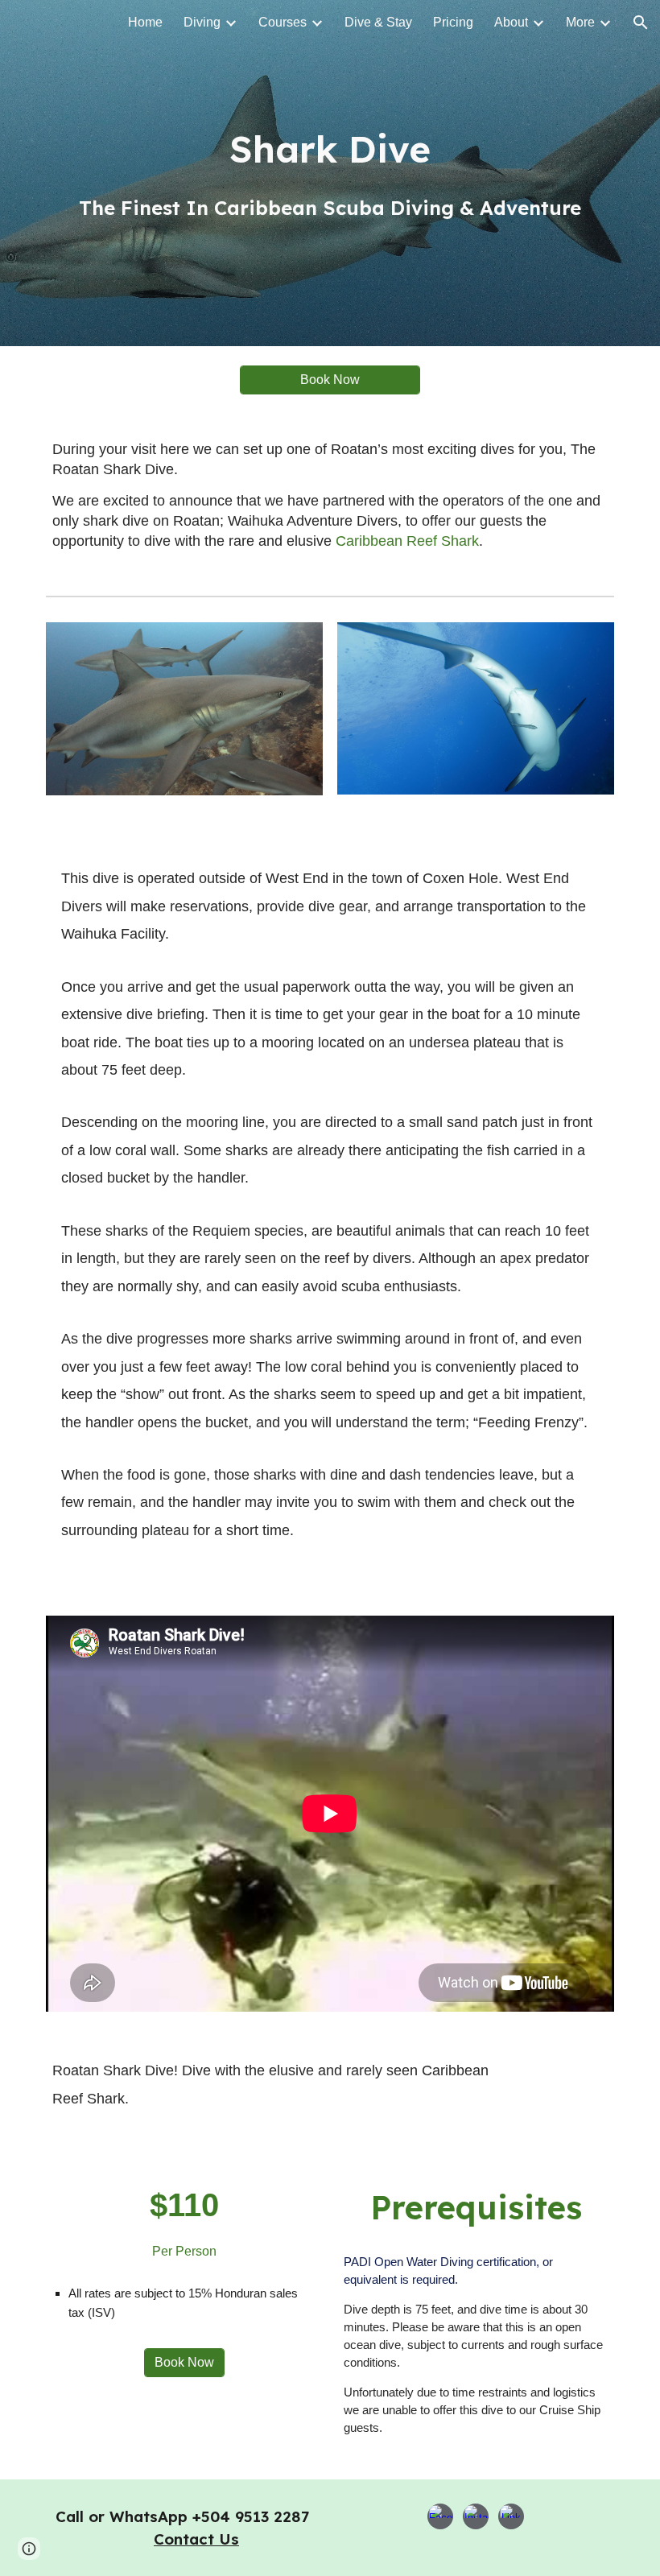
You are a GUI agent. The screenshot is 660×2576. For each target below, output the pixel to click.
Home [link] (145, 22)
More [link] (580, 22)
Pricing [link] (453, 22)
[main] (330, 173)
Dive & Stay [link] (378, 22)
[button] (641, 23)
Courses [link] (283, 22)
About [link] (511, 22)
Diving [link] (202, 22)
